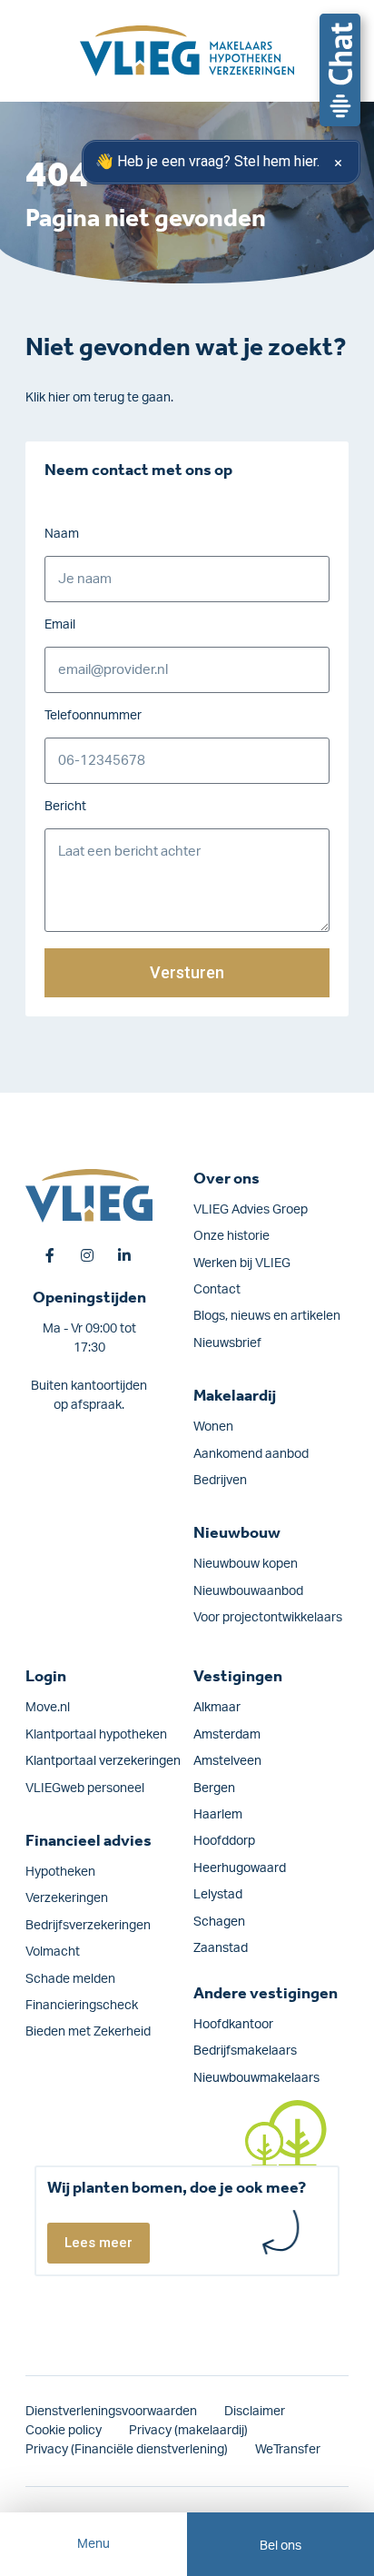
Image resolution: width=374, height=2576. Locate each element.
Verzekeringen (67, 1898)
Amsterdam (227, 1735)
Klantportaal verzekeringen (103, 1761)
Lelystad (218, 1895)
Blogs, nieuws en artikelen (267, 1316)
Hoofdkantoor (233, 2025)
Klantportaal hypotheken (96, 1735)
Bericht (65, 807)
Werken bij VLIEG (242, 1263)
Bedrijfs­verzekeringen (88, 1926)
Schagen (219, 1922)
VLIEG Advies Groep (251, 1210)
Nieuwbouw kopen (246, 1564)
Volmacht (53, 1952)
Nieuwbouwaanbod (248, 1591)
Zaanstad (221, 1948)
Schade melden (70, 1979)
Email (60, 625)
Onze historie (231, 1236)
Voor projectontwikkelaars (268, 1618)
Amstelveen (227, 1761)
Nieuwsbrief (227, 1343)
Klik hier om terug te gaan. (99, 398)
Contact (217, 1290)
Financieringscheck (82, 2006)
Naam (62, 534)
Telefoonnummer (93, 716)
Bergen (214, 1788)
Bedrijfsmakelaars (245, 2051)
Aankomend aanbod (251, 1454)
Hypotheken (60, 1872)
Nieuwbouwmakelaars (256, 2078)
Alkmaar (217, 1708)
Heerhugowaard (240, 1868)
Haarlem (218, 1815)
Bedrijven (220, 1481)
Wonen (213, 1427)
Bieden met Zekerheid (88, 2032)
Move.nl (48, 1708)
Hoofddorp (224, 1841)
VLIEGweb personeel (85, 1788)
